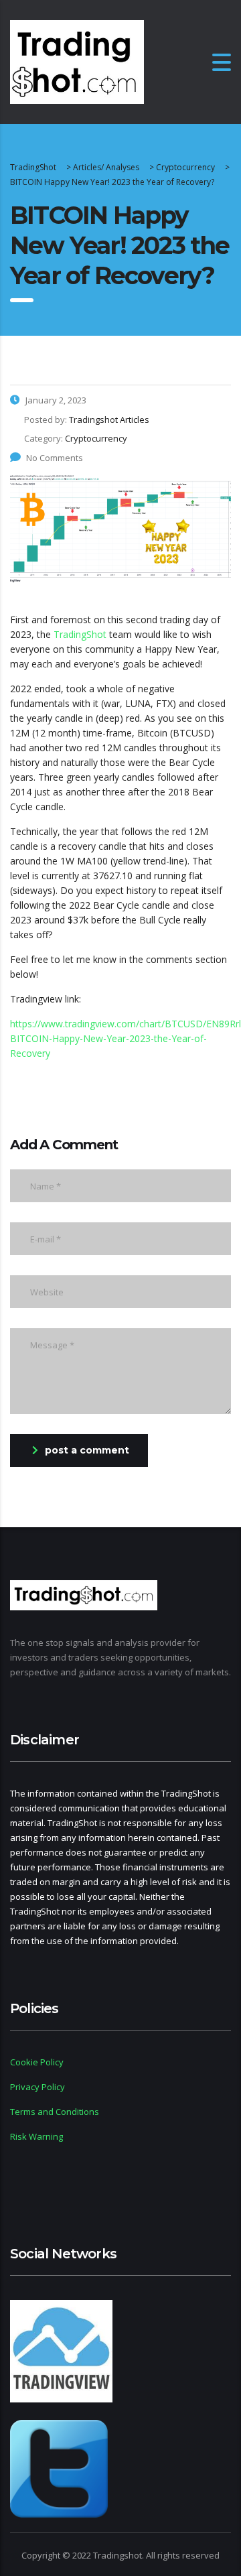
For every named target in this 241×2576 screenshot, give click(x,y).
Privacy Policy (37, 2087)
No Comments (55, 458)
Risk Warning (36, 2136)
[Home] (77, 61)
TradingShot (80, 634)
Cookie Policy (37, 2062)
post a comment (87, 1450)
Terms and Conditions (55, 2112)
